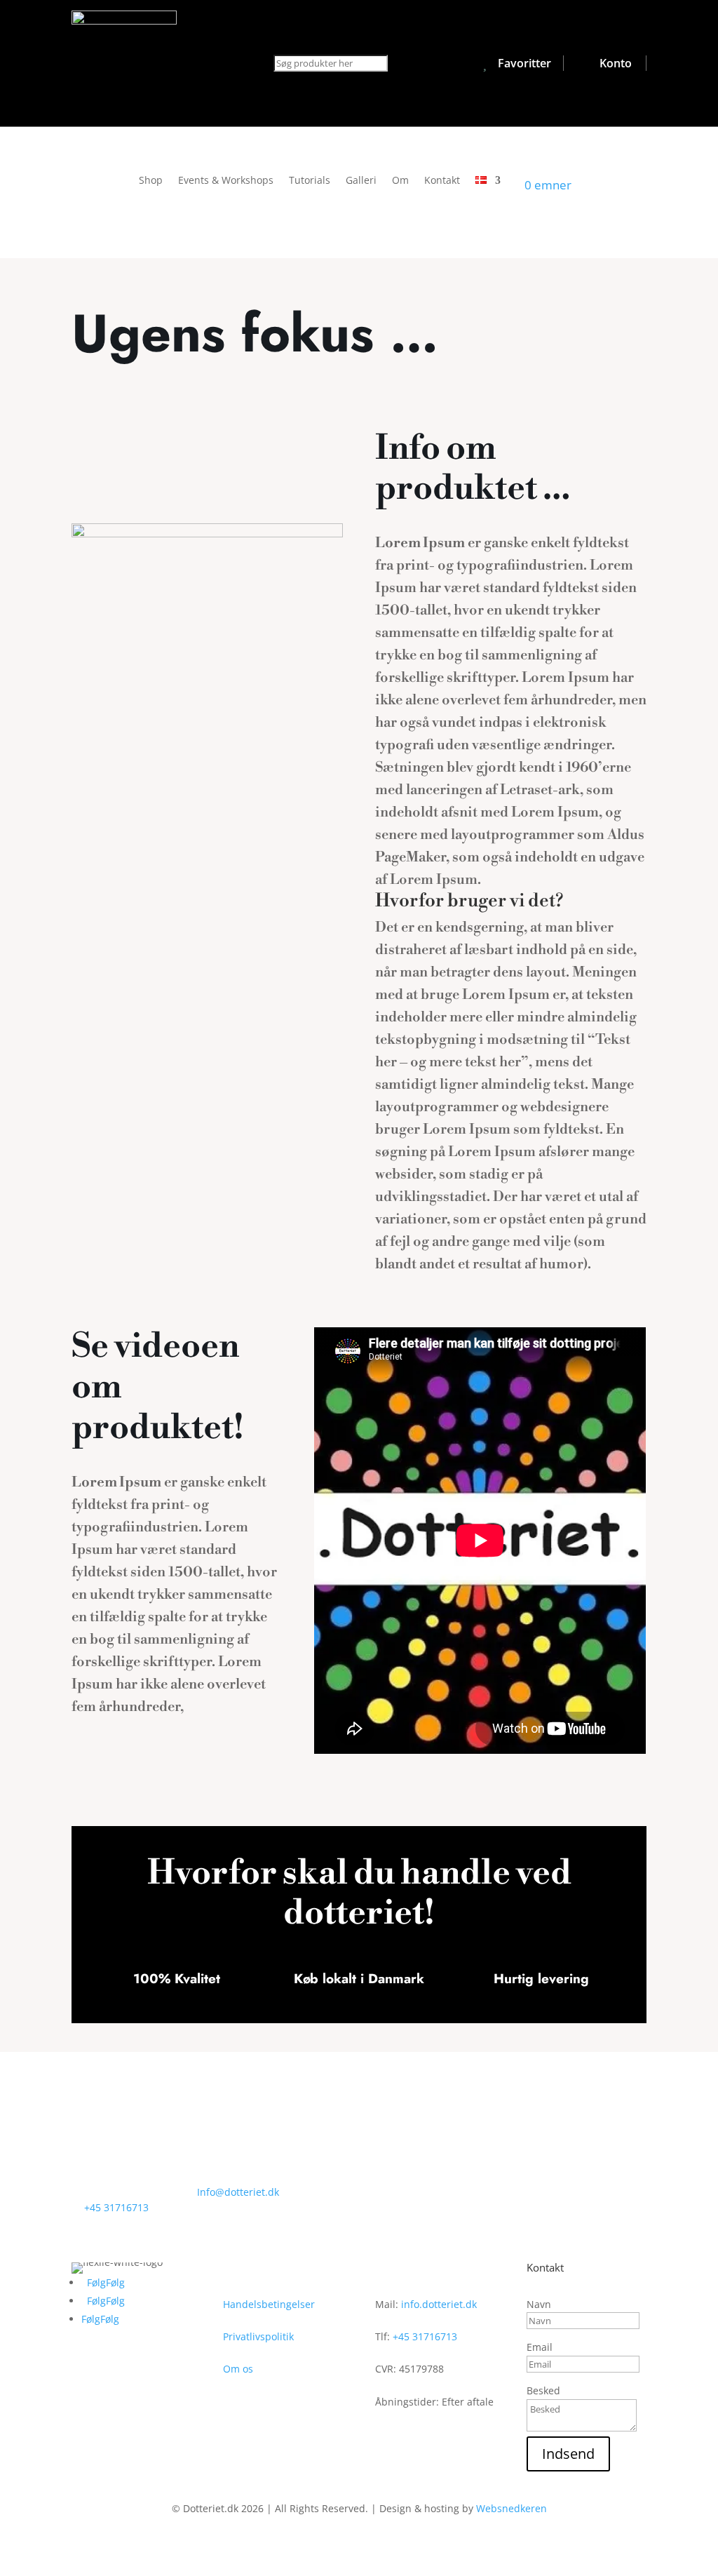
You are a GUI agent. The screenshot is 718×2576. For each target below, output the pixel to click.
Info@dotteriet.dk (238, 2192)
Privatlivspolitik (258, 2336)
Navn (539, 2304)
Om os (238, 2369)
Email (540, 2347)
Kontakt (442, 181)
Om (400, 181)
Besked (543, 2390)
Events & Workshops (226, 181)
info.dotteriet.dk (439, 2304)
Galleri (361, 181)
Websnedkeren (512, 2508)
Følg (115, 2282)
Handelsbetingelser (269, 2304)
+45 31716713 (116, 2207)
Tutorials (310, 181)
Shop (151, 181)
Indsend (568, 2454)
